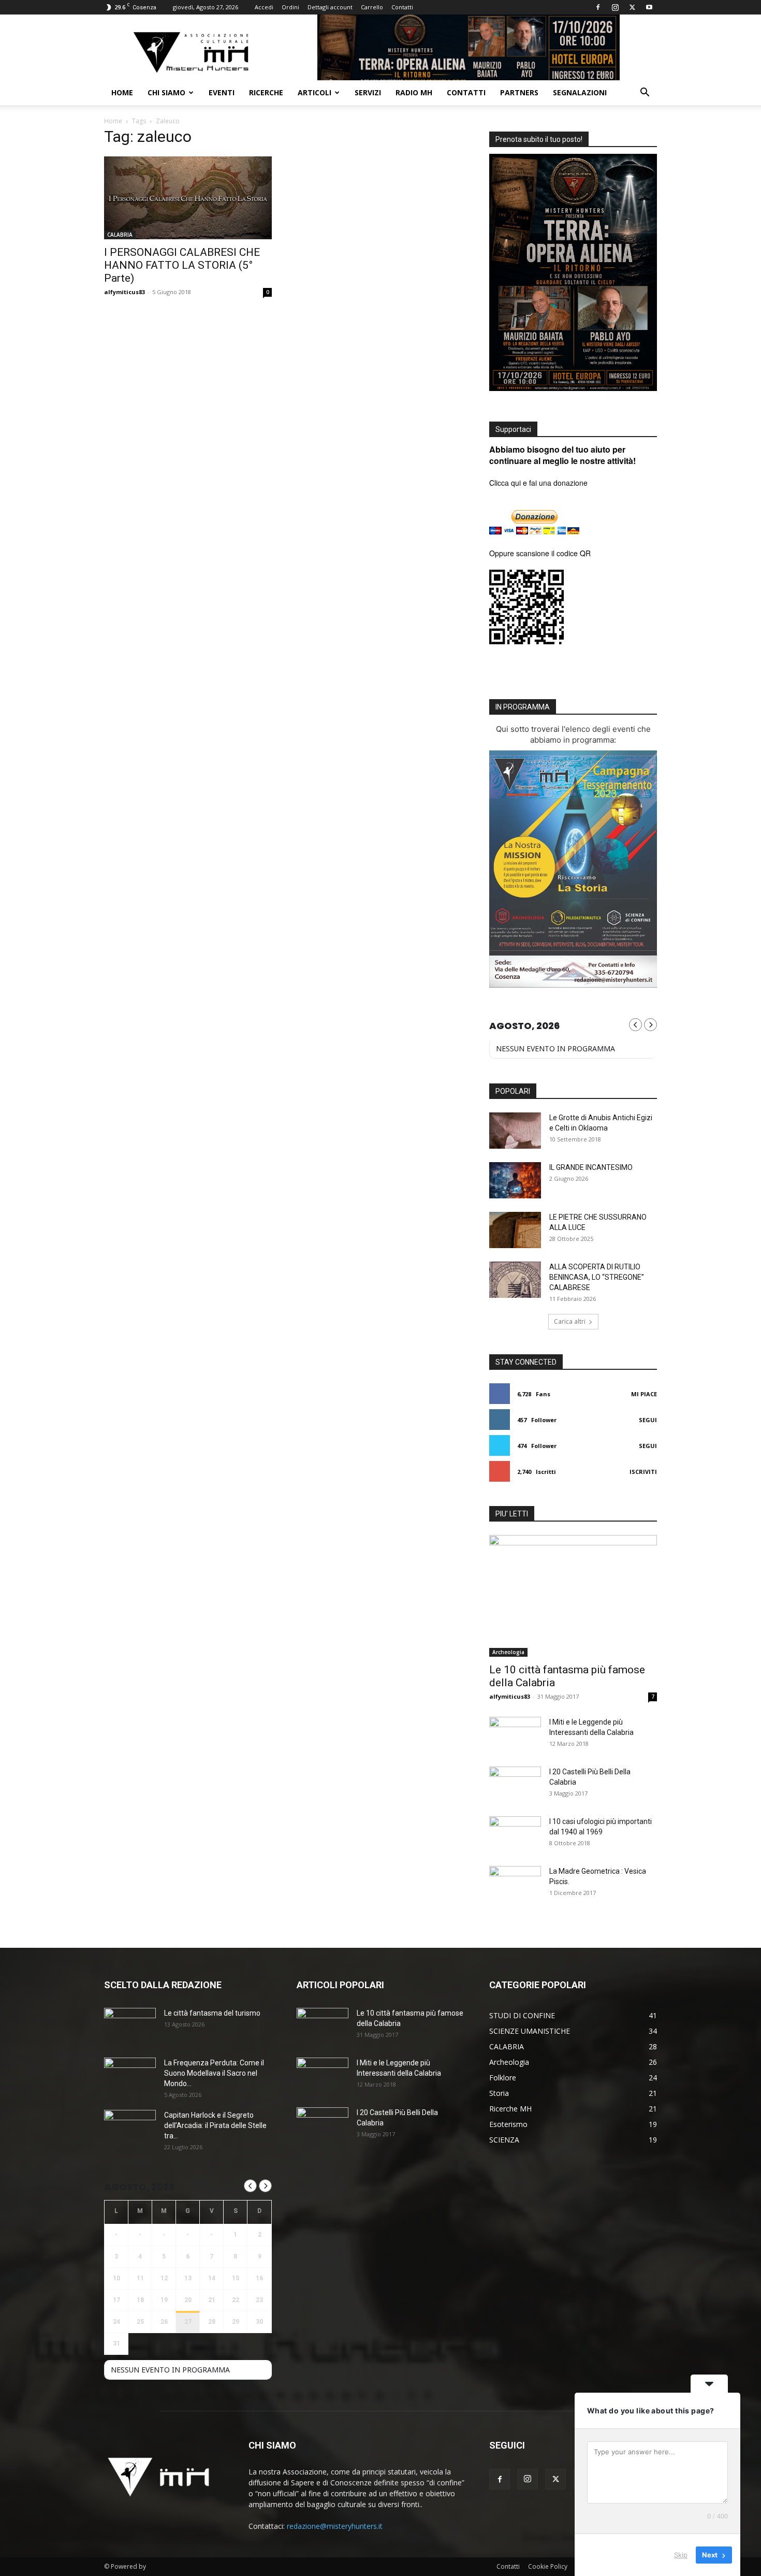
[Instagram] (615, 7)
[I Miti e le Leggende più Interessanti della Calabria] (515, 1735)
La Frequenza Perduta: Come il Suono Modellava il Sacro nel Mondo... (214, 2073)
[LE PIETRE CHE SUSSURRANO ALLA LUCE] (515, 1230)
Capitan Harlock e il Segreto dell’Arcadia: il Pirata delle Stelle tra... (215, 2125)
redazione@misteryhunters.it (335, 2526)
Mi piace (644, 1394)
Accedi (264, 7)
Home (122, 92)
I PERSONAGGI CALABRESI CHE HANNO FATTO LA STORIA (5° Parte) (182, 265)
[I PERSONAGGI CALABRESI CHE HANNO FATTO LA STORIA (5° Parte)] (188, 198)
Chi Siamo (166, 92)
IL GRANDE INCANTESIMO (591, 1167)
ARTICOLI (314, 92)
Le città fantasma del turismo (212, 2013)
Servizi (368, 92)
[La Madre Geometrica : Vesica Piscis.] (515, 1884)
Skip (681, 2555)
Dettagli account (330, 7)
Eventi (222, 92)
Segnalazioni (580, 92)
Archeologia (508, 1652)
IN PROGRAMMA (523, 707)
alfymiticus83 (125, 292)
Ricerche (266, 92)
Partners (519, 92)
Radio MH (414, 92)
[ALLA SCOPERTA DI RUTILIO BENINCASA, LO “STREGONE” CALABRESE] (515, 1280)
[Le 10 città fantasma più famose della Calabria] (573, 1596)
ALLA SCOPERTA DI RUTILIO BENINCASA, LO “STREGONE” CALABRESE (597, 1277)
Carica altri (570, 1321)
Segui (648, 1420)
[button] (645, 93)
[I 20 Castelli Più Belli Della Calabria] (515, 1785)
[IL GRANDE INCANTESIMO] (515, 1180)
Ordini (290, 7)
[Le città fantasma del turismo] (130, 2026)
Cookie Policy (548, 2566)
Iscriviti (643, 1472)
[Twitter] (632, 7)
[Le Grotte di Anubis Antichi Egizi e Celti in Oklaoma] (515, 1131)
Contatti (402, 7)
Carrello (372, 7)
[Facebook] (598, 7)
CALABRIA (120, 235)
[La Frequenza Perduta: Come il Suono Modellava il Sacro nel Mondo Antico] (130, 2076)
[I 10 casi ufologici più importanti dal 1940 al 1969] (515, 1834)
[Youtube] (649, 7)
